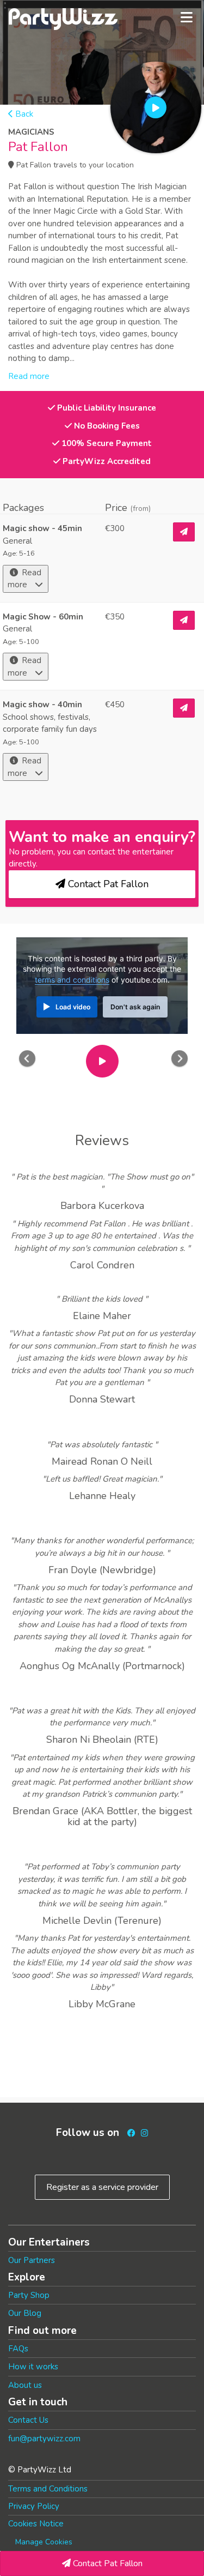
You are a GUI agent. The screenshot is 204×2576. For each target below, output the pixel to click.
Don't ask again (135, 1007)
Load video (73, 1007)
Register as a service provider (102, 2187)
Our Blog (25, 2313)
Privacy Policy (34, 2506)
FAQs (18, 2349)
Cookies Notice (36, 2524)
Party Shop (29, 2295)
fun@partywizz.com (44, 2439)
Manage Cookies (44, 2542)
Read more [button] (29, 376)
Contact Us (28, 2420)
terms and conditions (72, 980)
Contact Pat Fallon (107, 2563)
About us (25, 2385)
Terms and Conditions (48, 2489)
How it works (33, 2367)
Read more (24, 579)
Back (23, 114)
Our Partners (32, 2260)
